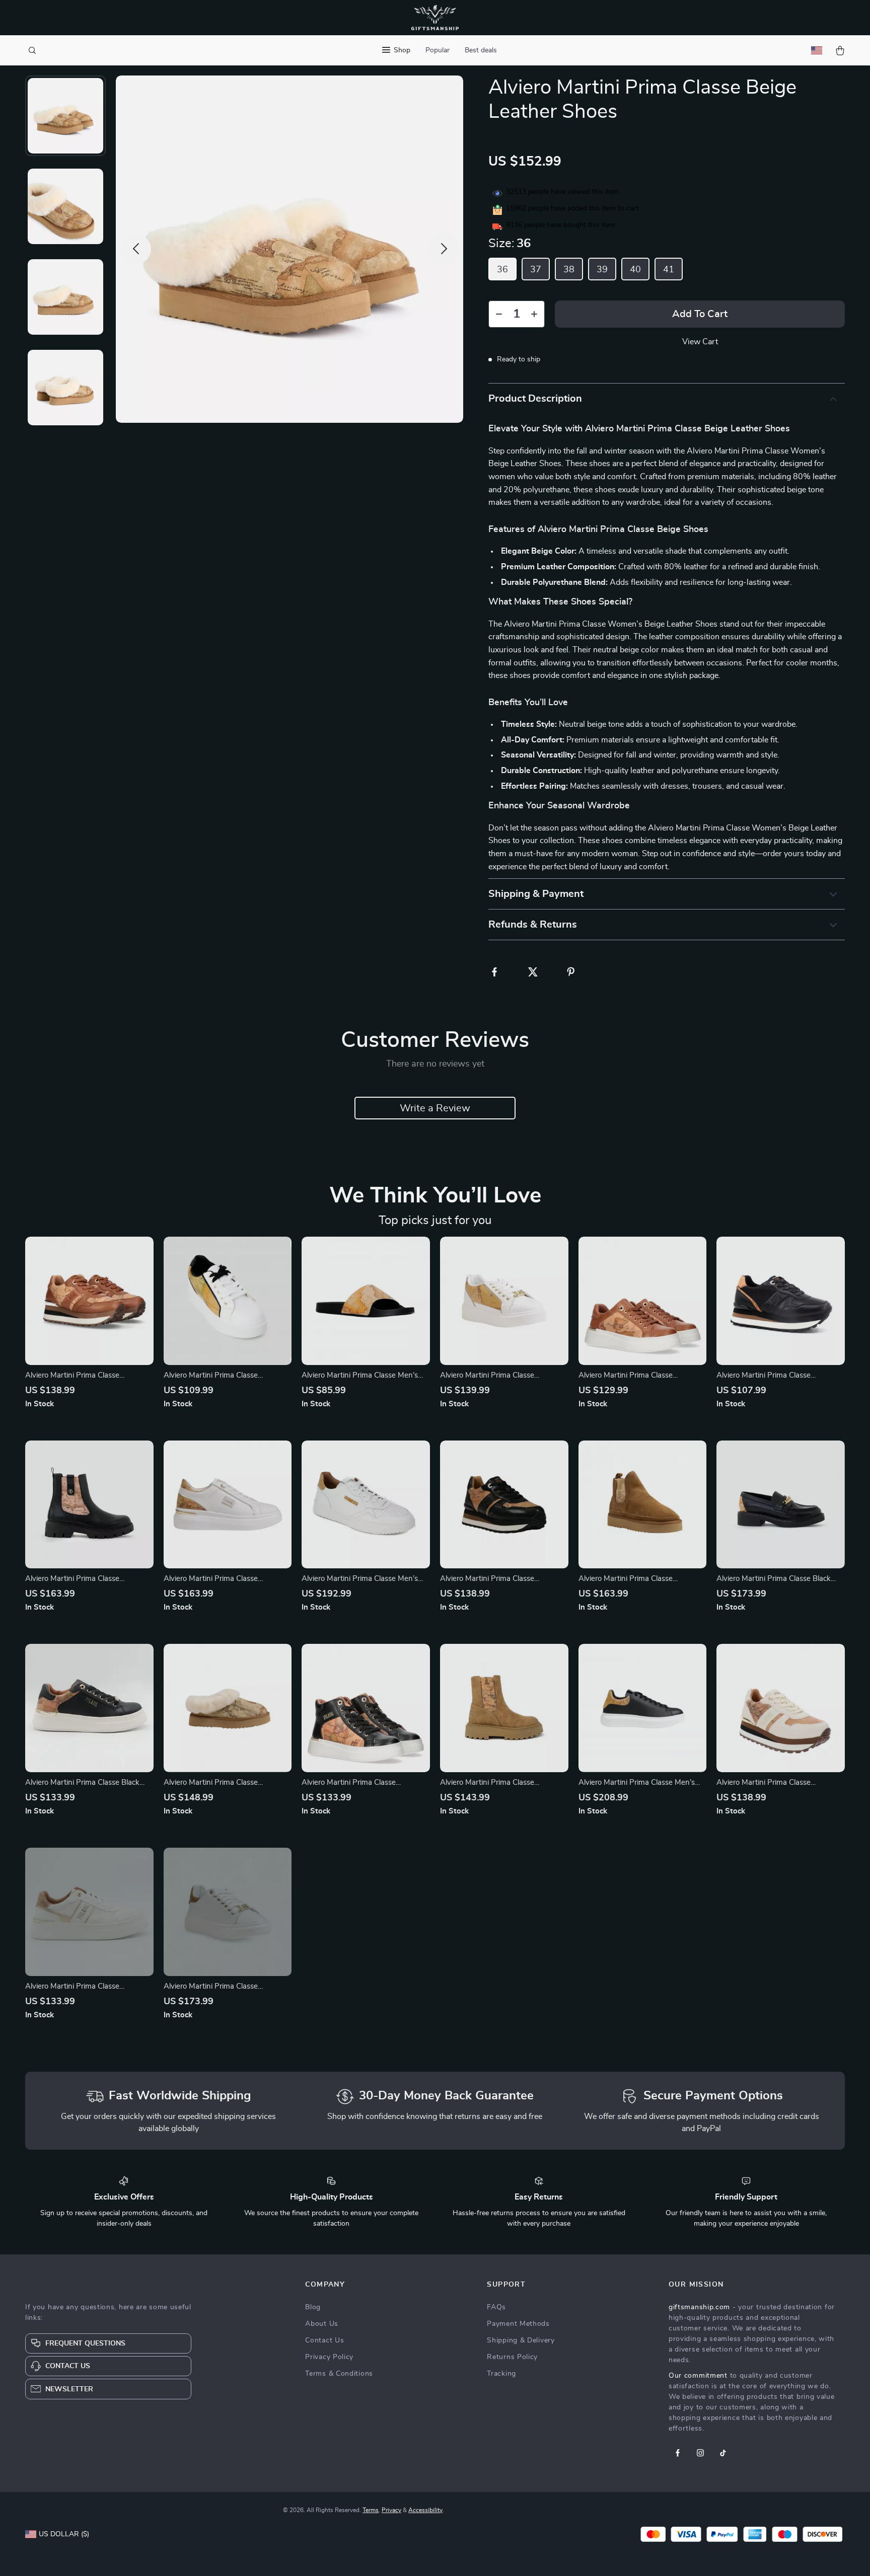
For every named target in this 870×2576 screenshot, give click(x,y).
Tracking (501, 2374)
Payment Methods (518, 2324)
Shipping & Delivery (521, 2340)
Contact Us (324, 2340)
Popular (438, 50)
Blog (313, 2307)
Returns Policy (512, 2357)
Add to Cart (700, 314)
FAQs (496, 2307)
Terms (371, 2510)
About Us (322, 2324)
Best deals (481, 50)
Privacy (391, 2510)
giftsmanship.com (699, 2307)
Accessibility (425, 2510)
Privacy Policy (329, 2357)
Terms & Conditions (339, 2374)
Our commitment (698, 2376)
